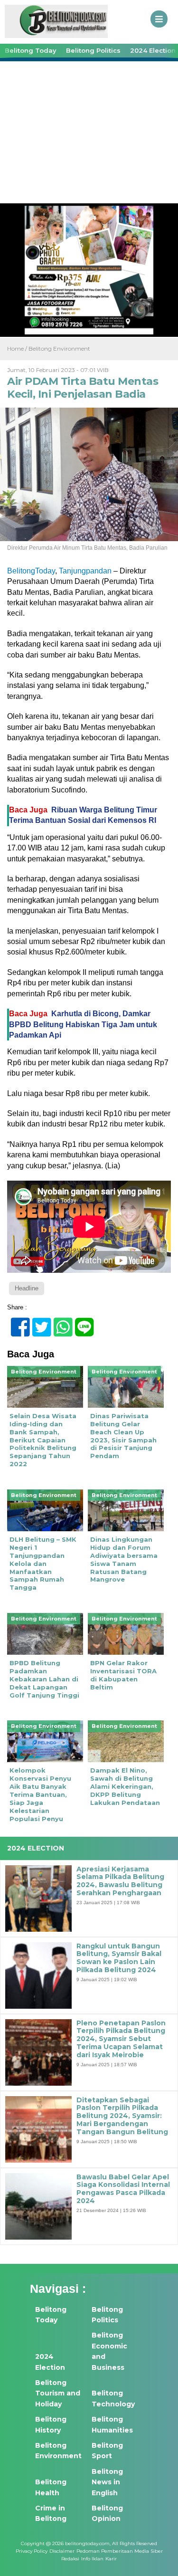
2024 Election (50, 2362)
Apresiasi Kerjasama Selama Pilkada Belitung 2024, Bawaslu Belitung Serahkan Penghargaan (120, 1881)
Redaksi (70, 2559)
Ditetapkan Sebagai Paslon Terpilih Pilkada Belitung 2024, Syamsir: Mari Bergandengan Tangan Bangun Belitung (122, 2116)
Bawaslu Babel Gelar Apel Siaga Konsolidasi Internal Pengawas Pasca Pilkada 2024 (123, 2189)
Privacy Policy (32, 2551)
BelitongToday (31, 571)
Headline (27, 1288)
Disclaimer (62, 2551)
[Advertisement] (89, 131)
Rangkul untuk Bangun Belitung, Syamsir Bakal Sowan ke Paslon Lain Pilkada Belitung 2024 (119, 1958)
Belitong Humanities (112, 2424)
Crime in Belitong (51, 2513)
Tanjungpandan (85, 571)
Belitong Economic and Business (109, 2351)
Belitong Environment (59, 348)
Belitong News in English (107, 2482)
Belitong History (51, 2424)
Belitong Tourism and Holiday (58, 2393)
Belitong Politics (93, 50)
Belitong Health (51, 2487)
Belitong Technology (113, 2398)
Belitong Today (31, 50)
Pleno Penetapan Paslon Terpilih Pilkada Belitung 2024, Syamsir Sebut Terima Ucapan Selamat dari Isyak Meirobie (121, 2039)
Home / (18, 348)
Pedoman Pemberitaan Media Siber (120, 2551)
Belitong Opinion (107, 2513)
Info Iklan (92, 2559)
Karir (111, 2559)
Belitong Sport (107, 2451)
